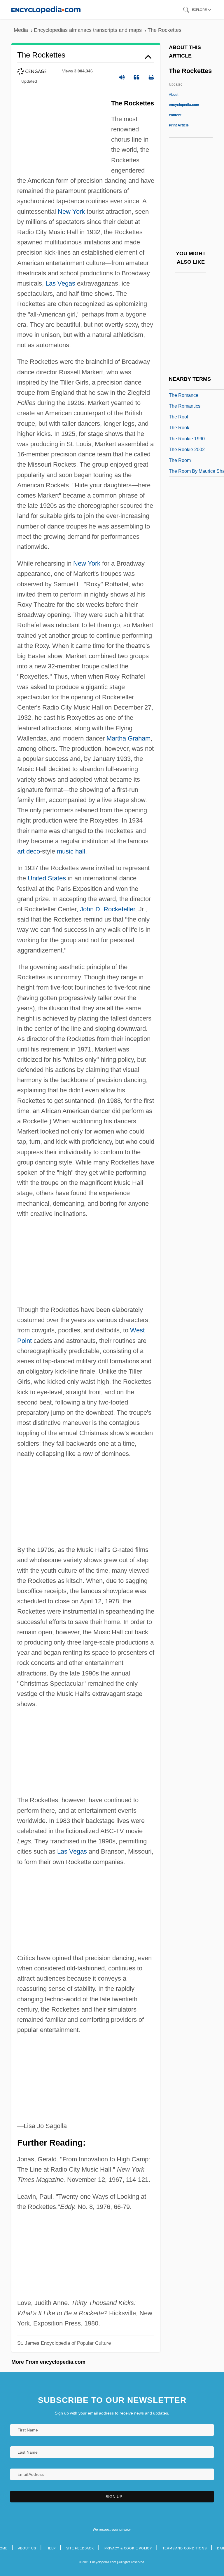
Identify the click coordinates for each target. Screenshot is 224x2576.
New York (71, 212)
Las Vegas (60, 283)
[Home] (46, 9)
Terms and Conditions (185, 2548)
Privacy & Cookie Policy (128, 2548)
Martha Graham (128, 738)
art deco (29, 851)
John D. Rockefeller (107, 909)
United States (47, 878)
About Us (27, 2548)
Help (51, 2548)
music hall (71, 851)
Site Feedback (80, 2548)
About (184, 105)
